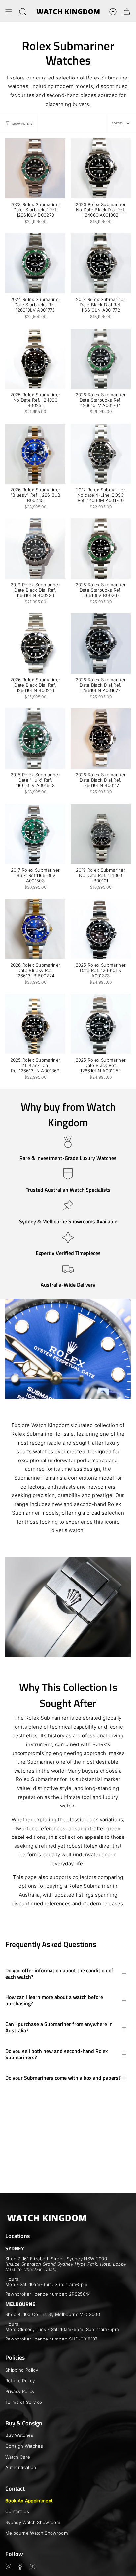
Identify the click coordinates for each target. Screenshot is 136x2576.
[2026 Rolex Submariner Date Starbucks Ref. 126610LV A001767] (101, 359)
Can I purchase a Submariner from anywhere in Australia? (59, 2027)
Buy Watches (19, 2435)
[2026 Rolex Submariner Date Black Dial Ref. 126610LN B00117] (101, 738)
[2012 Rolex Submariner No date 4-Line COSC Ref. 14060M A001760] (101, 454)
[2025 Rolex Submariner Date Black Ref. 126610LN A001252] (101, 1024)
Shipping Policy (22, 2370)
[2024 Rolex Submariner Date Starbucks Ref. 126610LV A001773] (35, 263)
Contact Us (17, 2511)
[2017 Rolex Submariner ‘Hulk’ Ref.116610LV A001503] (35, 834)
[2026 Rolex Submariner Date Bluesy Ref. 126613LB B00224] (35, 929)
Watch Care (18, 2457)
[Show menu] (9, 12)
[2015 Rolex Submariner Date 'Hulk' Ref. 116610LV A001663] (35, 738)
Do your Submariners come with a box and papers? (63, 2078)
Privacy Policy (20, 2391)
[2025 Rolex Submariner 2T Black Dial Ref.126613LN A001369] (35, 1024)
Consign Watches (24, 2446)
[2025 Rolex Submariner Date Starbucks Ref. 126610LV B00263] (101, 549)
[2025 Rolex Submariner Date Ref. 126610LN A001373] (101, 929)
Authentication (21, 2467)
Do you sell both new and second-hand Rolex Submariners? (56, 2054)
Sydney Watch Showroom (33, 2522)
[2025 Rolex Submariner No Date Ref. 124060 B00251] (35, 359)
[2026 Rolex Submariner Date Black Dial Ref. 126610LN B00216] (35, 644)
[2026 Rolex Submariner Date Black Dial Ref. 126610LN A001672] (101, 644)
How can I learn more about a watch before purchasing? (54, 2000)
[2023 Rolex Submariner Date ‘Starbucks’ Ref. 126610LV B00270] (35, 168)
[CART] (127, 12)
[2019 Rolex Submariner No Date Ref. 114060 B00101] (101, 834)
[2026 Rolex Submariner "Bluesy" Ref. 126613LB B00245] (35, 454)
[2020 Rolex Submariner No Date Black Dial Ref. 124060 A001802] (101, 168)
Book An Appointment (29, 2501)
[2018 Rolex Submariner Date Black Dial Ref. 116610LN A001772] (101, 263)
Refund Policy (20, 2381)
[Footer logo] (47, 2218)
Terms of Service (24, 2402)
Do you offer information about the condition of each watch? (59, 1974)
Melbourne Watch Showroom (37, 2533)
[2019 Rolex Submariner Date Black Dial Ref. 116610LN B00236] (35, 549)
